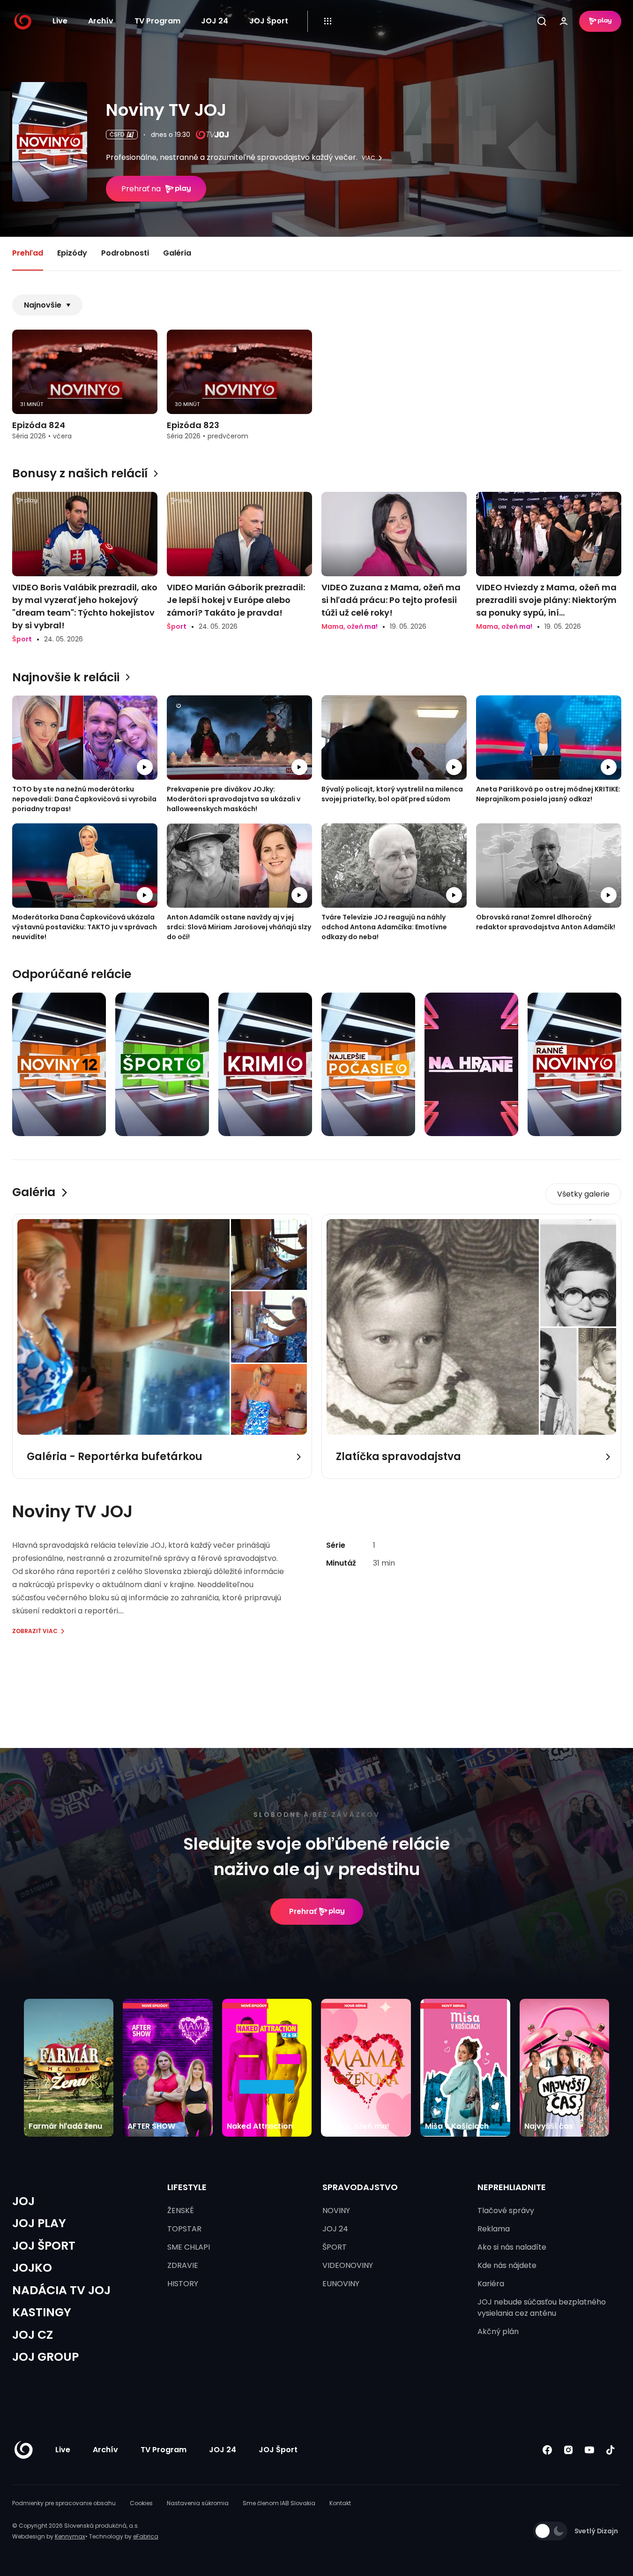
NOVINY (336, 2211)
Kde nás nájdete (507, 2265)
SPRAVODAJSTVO (360, 2187)
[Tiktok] (611, 2450)
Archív (101, 21)
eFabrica (146, 2536)
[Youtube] (590, 2450)
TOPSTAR (184, 2229)
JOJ (23, 2201)
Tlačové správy (506, 2211)
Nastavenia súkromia (198, 2503)
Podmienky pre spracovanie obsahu (64, 2503)
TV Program (157, 21)
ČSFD (117, 134)
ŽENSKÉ (181, 2211)
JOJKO (32, 2268)
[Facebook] (547, 2450)
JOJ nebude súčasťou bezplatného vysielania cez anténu (542, 2308)
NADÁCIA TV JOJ (61, 2290)
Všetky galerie (583, 1194)
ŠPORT (335, 2247)
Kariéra (491, 2284)
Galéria (177, 253)
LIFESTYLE (187, 2187)
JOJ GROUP (45, 2357)
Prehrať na (141, 189)
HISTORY (183, 2284)
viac (369, 158)
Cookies (141, 2503)
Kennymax (70, 2536)
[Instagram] (569, 2450)
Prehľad (28, 253)
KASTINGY (42, 2312)
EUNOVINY (341, 2284)
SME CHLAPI (189, 2247)
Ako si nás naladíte (512, 2247)
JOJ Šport (269, 21)
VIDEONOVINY (348, 2265)
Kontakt (340, 2503)
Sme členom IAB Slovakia (279, 2503)
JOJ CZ (33, 2335)
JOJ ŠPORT (44, 2246)
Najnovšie (43, 305)
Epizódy (72, 253)
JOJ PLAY (39, 2223)
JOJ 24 (215, 21)
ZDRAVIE (183, 2265)
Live (60, 21)
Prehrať (303, 1911)
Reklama (494, 2229)
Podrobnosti (125, 253)
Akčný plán (498, 2331)
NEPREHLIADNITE (512, 2187)
